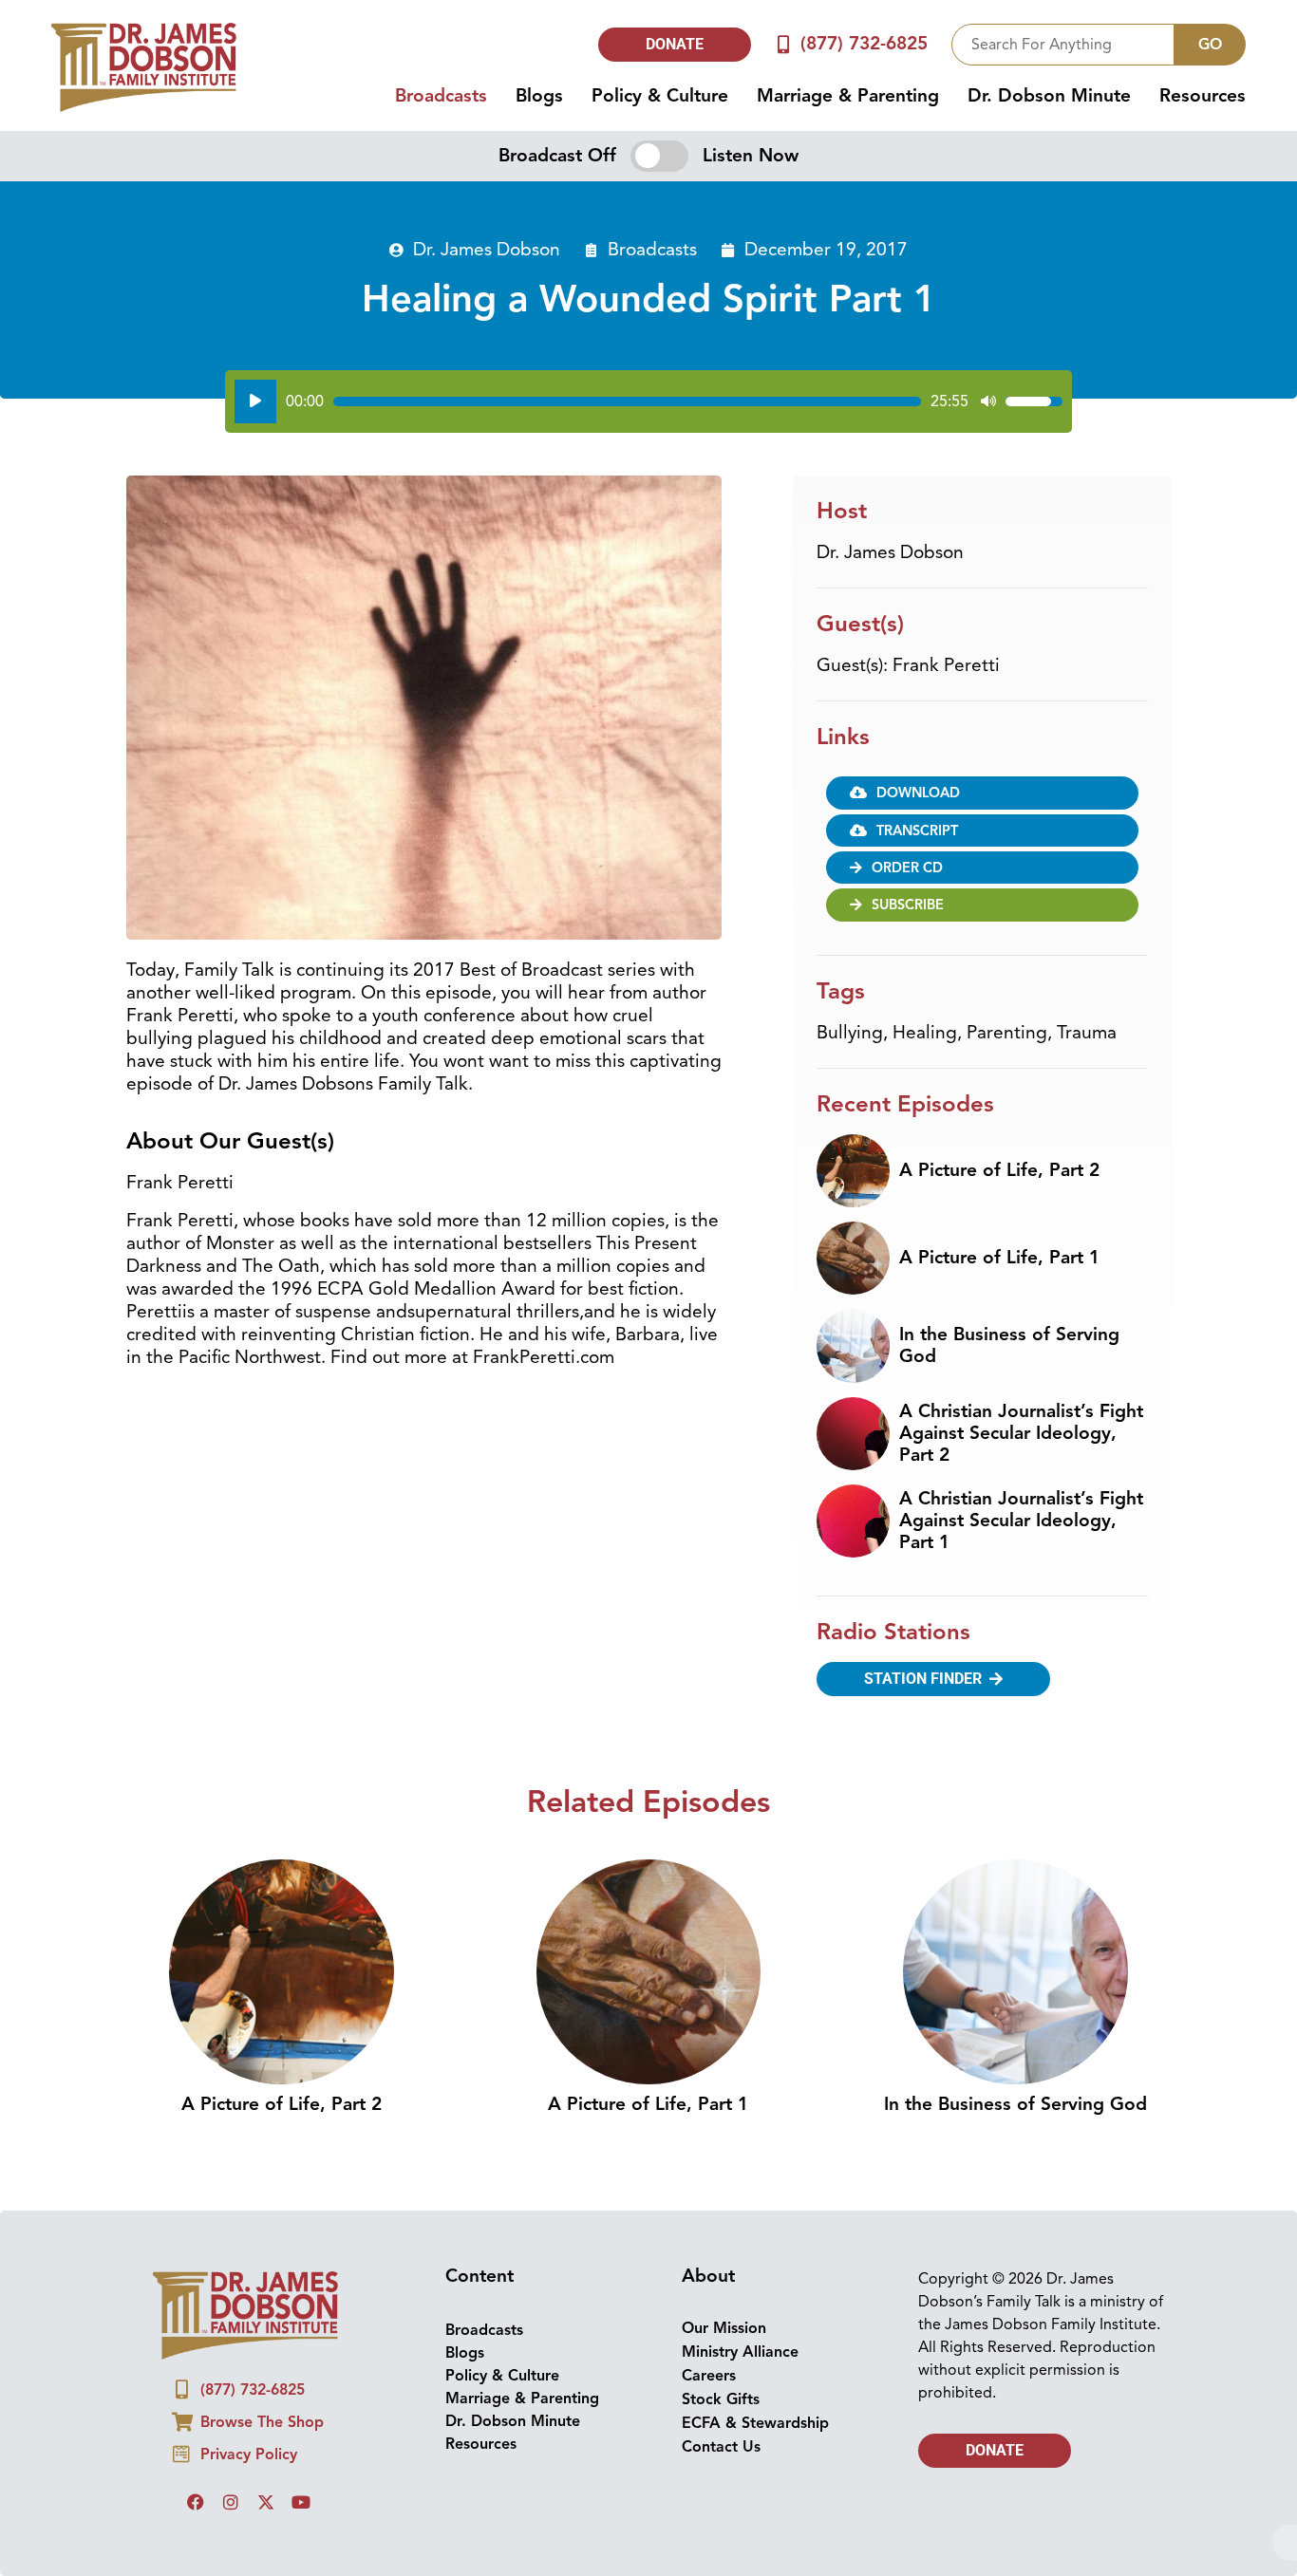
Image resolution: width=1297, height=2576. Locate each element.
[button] (982, 831)
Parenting (1007, 1033)
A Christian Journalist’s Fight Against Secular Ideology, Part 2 (1021, 1433)
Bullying (850, 1033)
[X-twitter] (266, 2502)
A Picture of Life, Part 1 (999, 1258)
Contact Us (721, 2447)
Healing (925, 1033)
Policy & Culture (660, 96)
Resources (1203, 96)
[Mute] (988, 401)
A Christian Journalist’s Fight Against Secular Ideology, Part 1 (1021, 1521)
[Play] (255, 401)
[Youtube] (301, 2502)
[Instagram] (231, 2502)
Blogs (539, 96)
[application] (648, 401)
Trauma (1087, 1033)
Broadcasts (441, 96)
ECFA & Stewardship (755, 2423)
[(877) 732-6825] (784, 44)
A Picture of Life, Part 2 (999, 1170)
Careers (709, 2376)
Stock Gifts (721, 2399)
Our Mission (724, 2328)
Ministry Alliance (740, 2352)
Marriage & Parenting (848, 96)
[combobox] (1063, 45)
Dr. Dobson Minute (1049, 96)
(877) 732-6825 (864, 44)
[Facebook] (196, 2502)
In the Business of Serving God (1009, 1345)
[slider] (627, 401)
